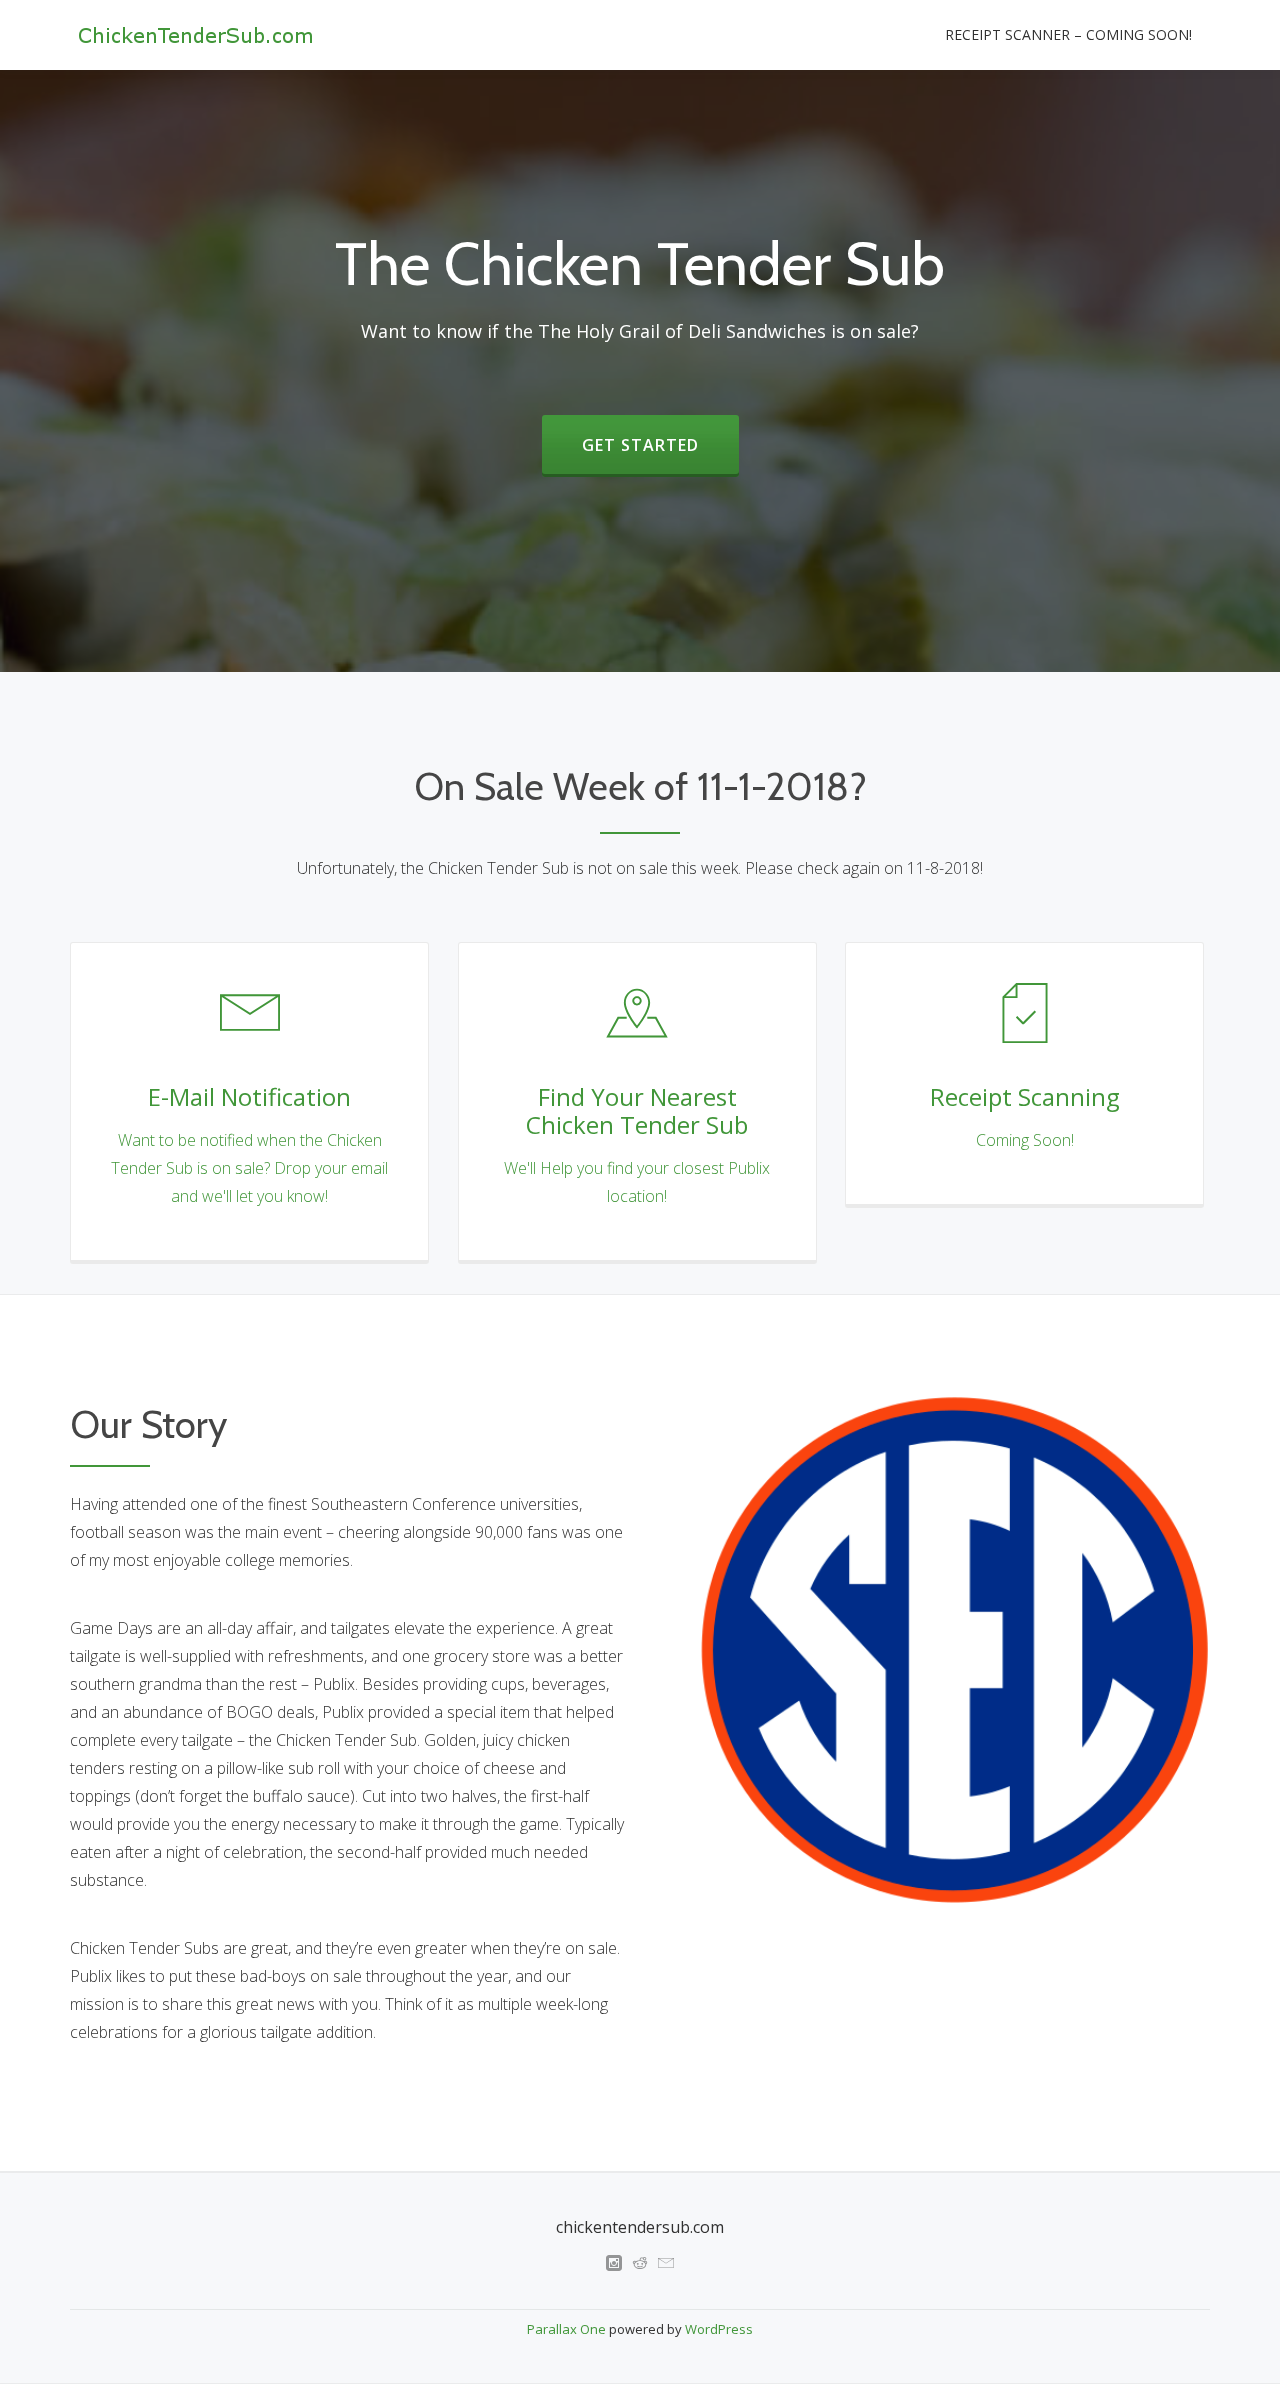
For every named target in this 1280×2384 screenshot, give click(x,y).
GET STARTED (640, 445)
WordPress (719, 2329)
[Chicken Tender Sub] (198, 35)
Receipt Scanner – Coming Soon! (1068, 34)
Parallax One (568, 2329)
